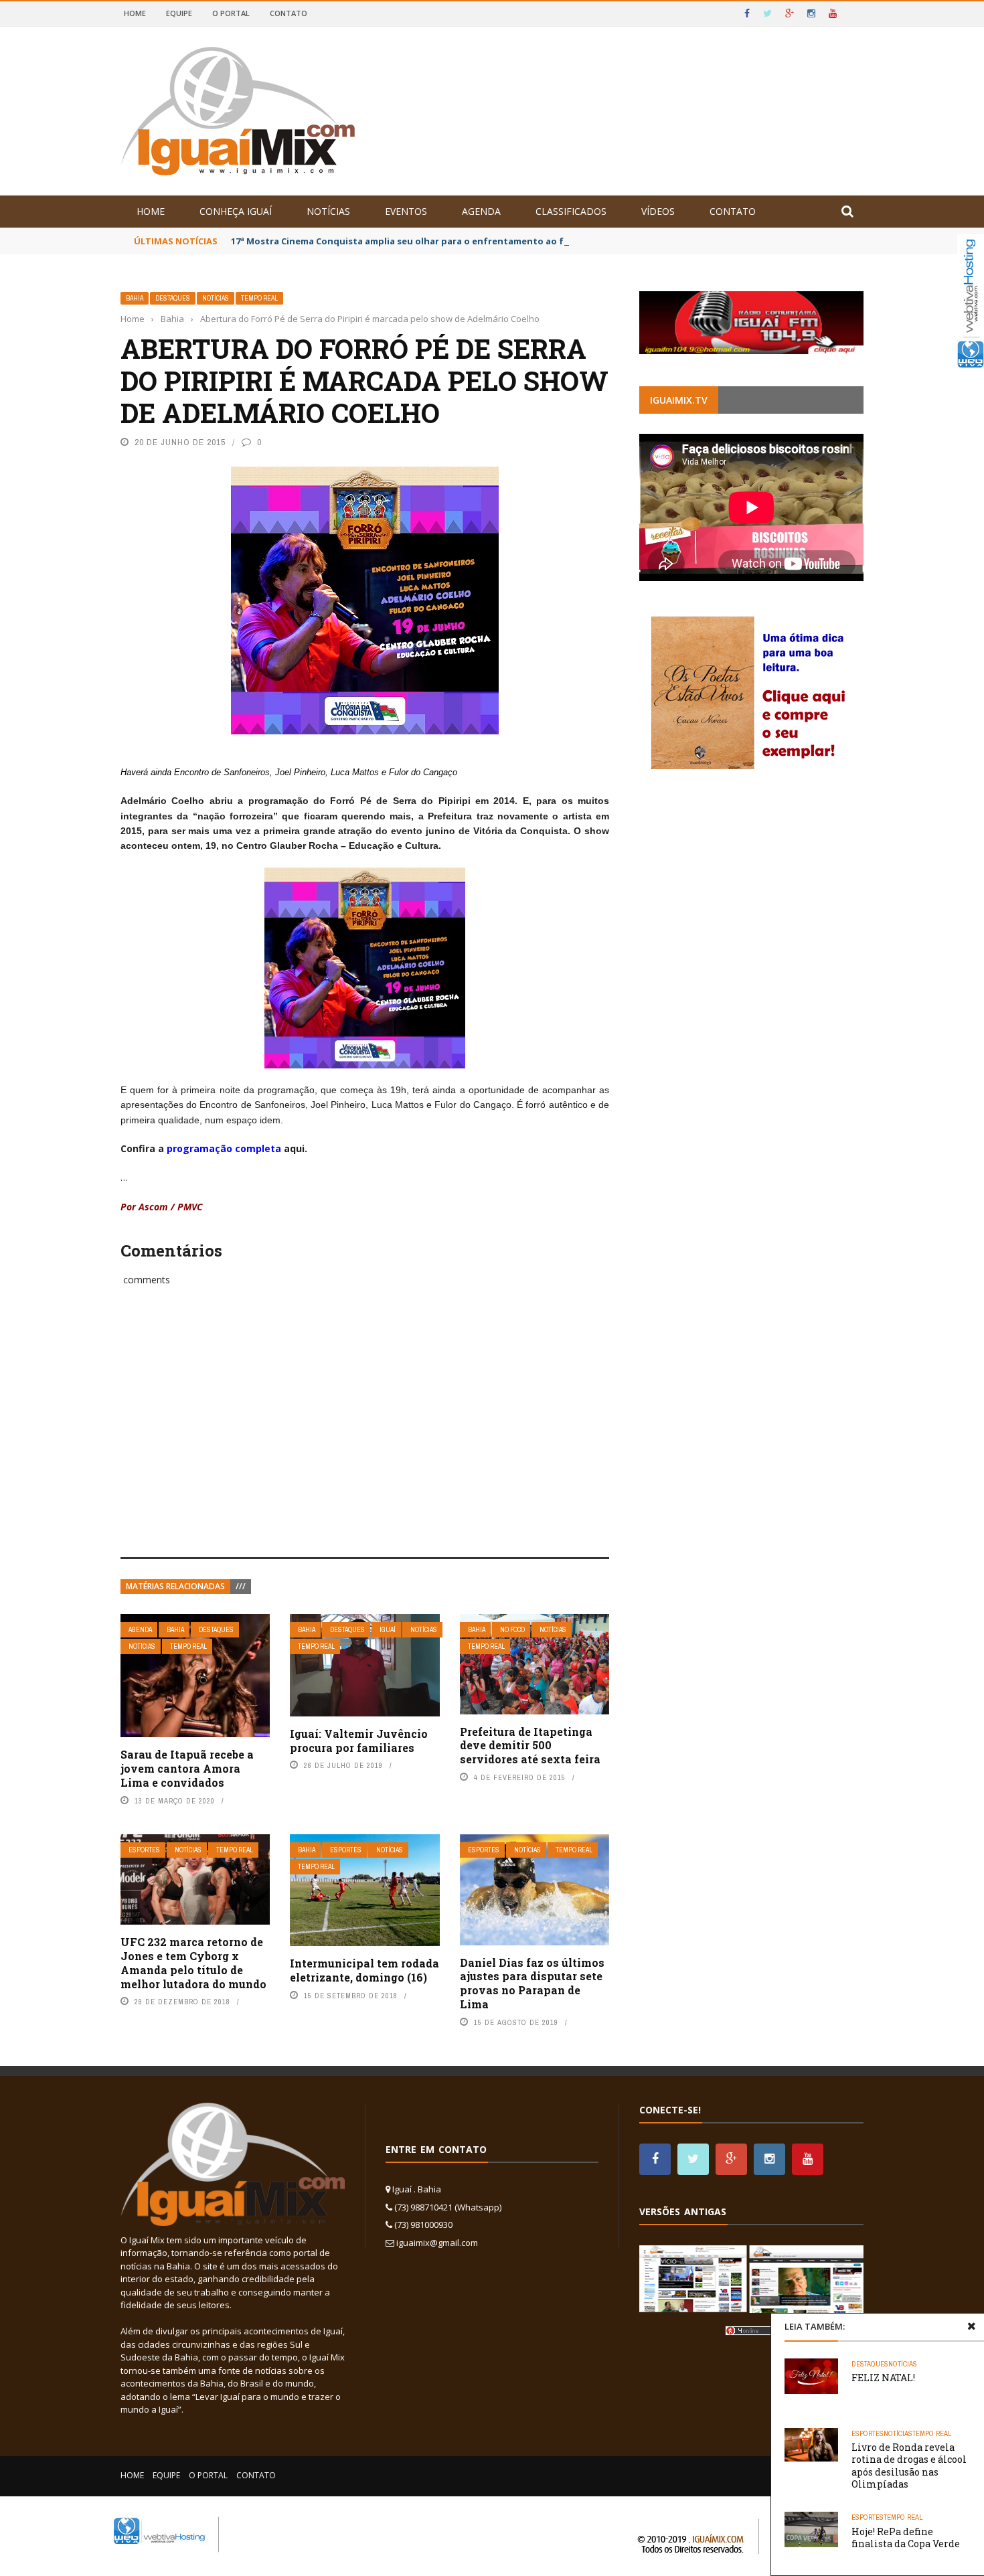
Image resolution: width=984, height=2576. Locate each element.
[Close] (971, 2326)
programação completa (224, 1148)
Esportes (144, 1850)
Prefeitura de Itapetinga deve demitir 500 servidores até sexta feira (530, 1746)
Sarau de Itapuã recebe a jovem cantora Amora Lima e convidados (187, 1768)
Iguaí (388, 1630)
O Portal (231, 13)
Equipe (179, 13)
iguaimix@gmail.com (437, 2243)
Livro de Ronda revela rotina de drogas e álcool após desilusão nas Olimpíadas (909, 2466)
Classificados (571, 211)
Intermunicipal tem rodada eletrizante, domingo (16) (364, 1970)
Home (135, 13)
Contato (289, 13)
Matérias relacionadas (175, 1586)
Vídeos (658, 211)
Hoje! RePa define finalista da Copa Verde (906, 2538)
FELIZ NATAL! (883, 2378)
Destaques (173, 298)
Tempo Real (259, 298)
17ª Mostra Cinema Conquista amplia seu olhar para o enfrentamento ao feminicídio (421, 241)
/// (241, 1586)
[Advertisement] (365, 1437)
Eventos (406, 211)
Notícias (328, 211)
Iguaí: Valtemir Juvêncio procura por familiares (359, 1741)
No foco (512, 1630)
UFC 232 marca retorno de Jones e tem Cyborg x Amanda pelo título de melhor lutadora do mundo (193, 1962)
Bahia (135, 298)
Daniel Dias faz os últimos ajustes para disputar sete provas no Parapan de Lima (532, 1983)
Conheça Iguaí (236, 211)
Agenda (481, 211)
